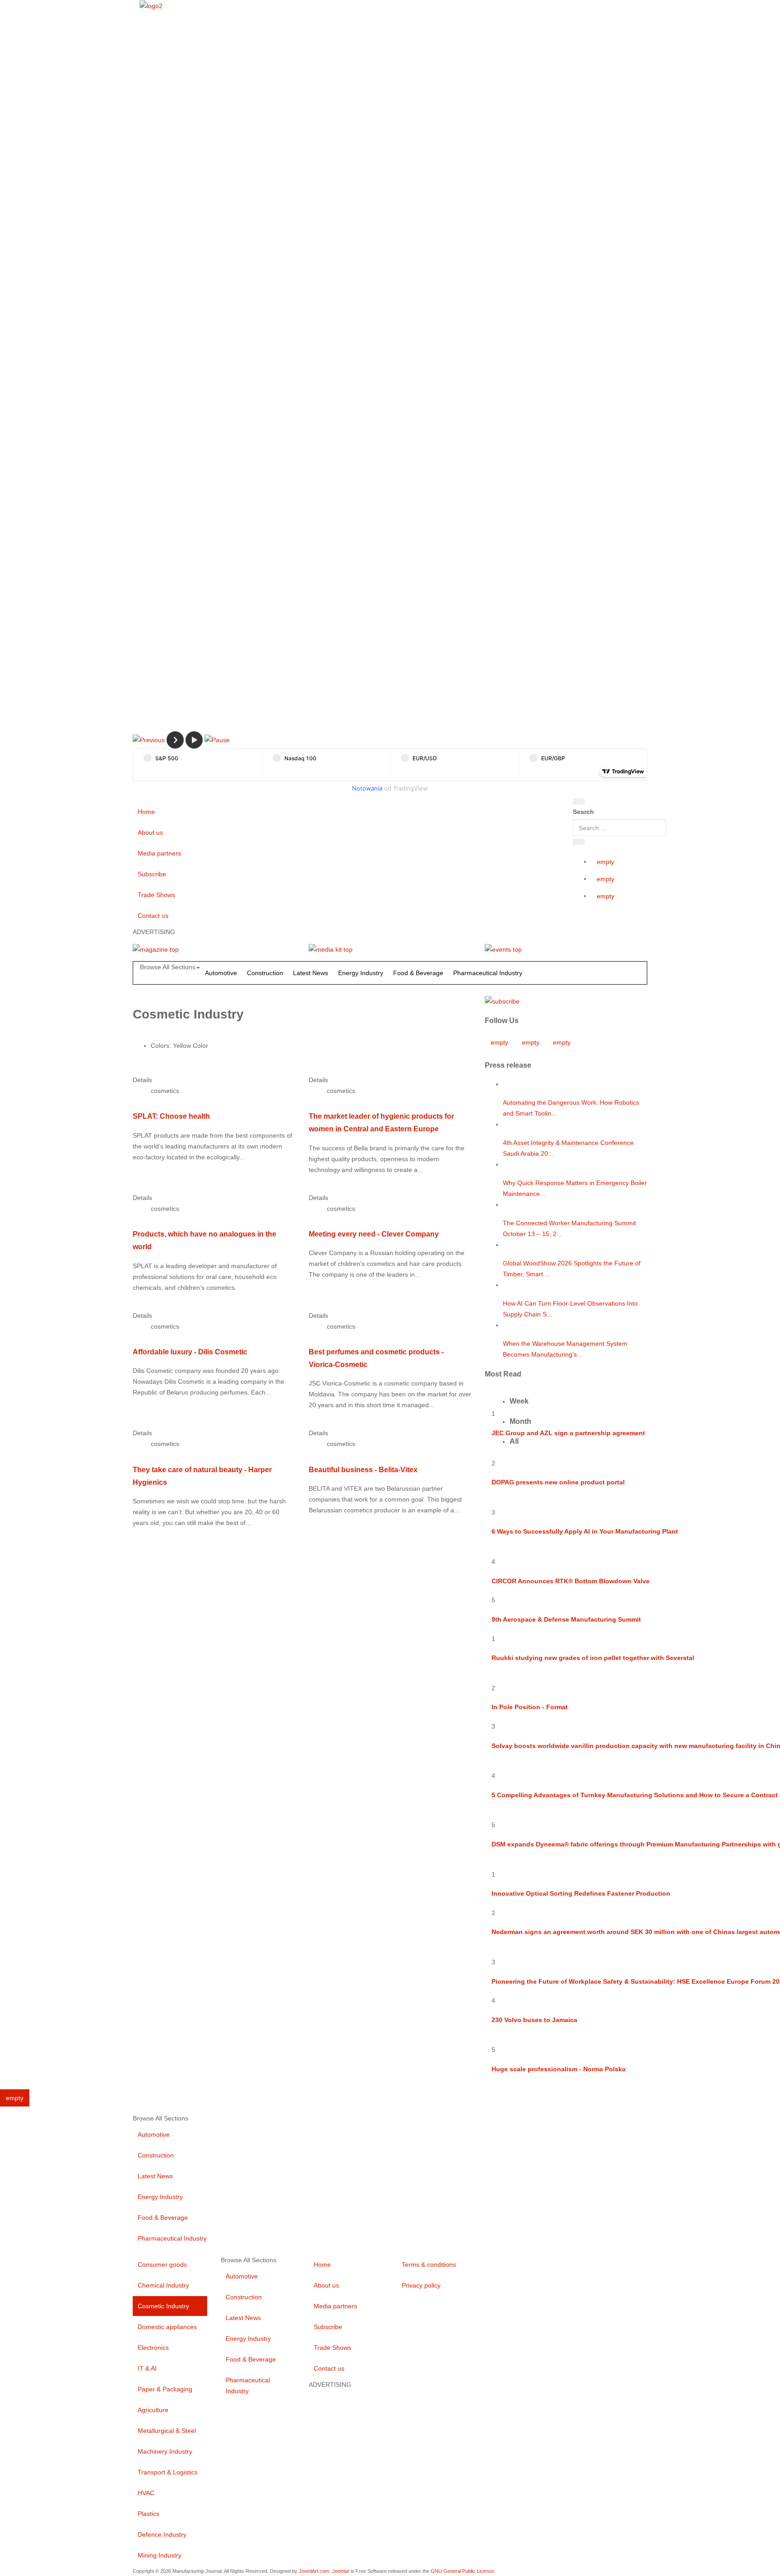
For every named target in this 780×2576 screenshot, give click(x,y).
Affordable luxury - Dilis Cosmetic (190, 1352)
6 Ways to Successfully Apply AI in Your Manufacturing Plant (585, 1531)
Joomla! (341, 2571)
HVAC (146, 2493)
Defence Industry (162, 2534)
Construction (265, 973)
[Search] (579, 801)
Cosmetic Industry (163, 2306)
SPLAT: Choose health (171, 1116)
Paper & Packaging (165, 2389)
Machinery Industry (165, 2451)
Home (146, 812)
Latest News (311, 973)
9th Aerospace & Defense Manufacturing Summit (566, 1619)
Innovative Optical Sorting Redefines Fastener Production (581, 1893)
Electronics (153, 2348)
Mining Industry (160, 2555)
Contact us (153, 916)
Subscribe (152, 874)
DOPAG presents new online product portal (558, 1482)
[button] (149, 739)
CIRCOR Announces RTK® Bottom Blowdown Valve (571, 1581)
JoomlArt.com (314, 2571)
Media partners (159, 853)
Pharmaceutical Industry (488, 973)
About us (150, 832)
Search (583, 812)
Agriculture (153, 2410)
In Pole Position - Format (530, 1707)
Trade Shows (156, 895)
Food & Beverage (418, 973)
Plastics (149, 2514)
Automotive (221, 973)
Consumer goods (162, 2264)
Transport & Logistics (168, 2472)
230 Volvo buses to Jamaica (534, 2020)
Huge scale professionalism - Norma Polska (559, 2069)
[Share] (579, 842)
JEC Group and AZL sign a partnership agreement (568, 1433)
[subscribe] (502, 1000)
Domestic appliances (167, 2327)
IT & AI (147, 2368)
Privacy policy (421, 2285)
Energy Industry (361, 973)
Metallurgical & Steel (167, 2431)
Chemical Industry (163, 2285)
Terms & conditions (429, 2264)
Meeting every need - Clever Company (374, 1234)
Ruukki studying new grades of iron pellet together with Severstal (593, 1658)
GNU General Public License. (463, 2571)
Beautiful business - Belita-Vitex (363, 1469)
